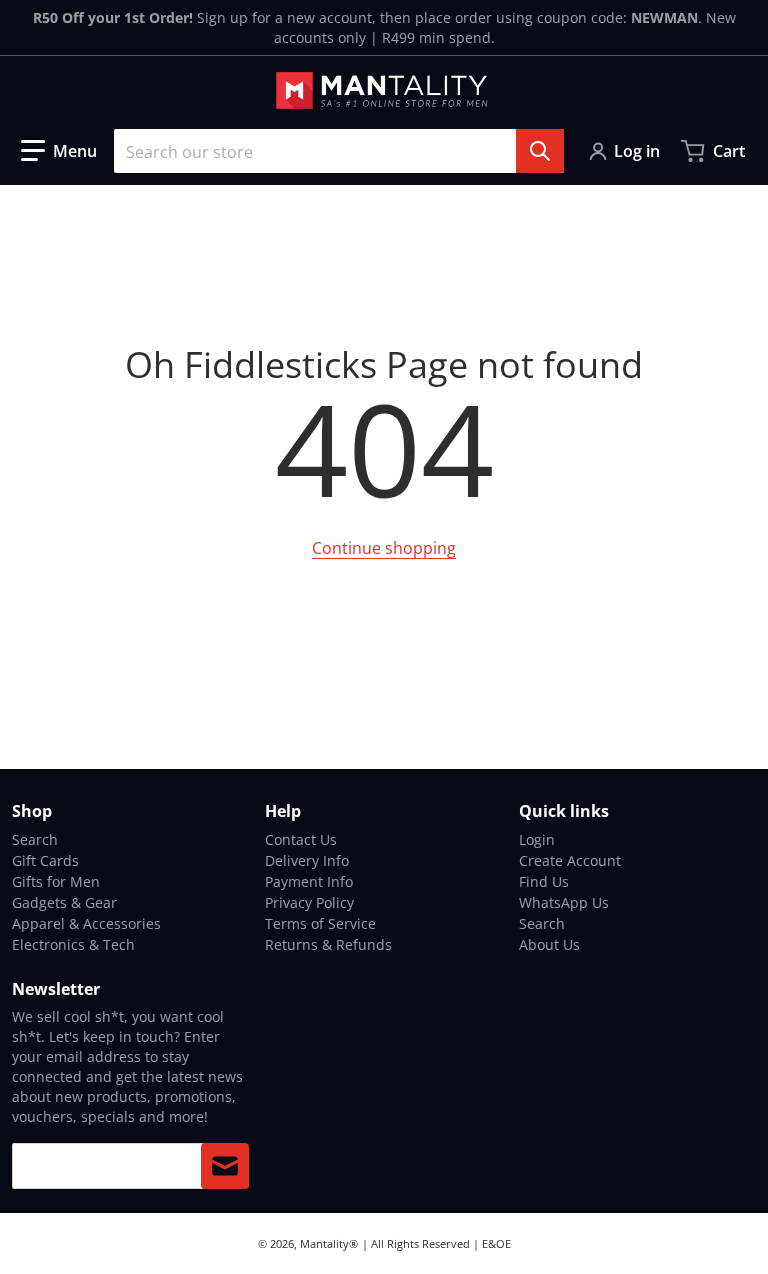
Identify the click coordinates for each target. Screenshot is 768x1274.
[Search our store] (540, 151)
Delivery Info (307, 860)
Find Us (544, 881)
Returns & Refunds (328, 944)
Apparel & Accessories (86, 923)
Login (537, 839)
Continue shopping (384, 548)
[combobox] (339, 151)
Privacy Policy (309, 902)
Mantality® (329, 1243)
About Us (549, 944)
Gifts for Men (56, 881)
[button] (59, 151)
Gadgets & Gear (64, 902)
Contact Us (301, 839)
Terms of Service (320, 923)
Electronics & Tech (73, 944)
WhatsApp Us (564, 902)
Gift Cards (45, 860)
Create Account (570, 860)
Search (35, 839)
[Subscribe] (225, 1166)
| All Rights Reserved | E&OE (436, 1243)
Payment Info (309, 881)
